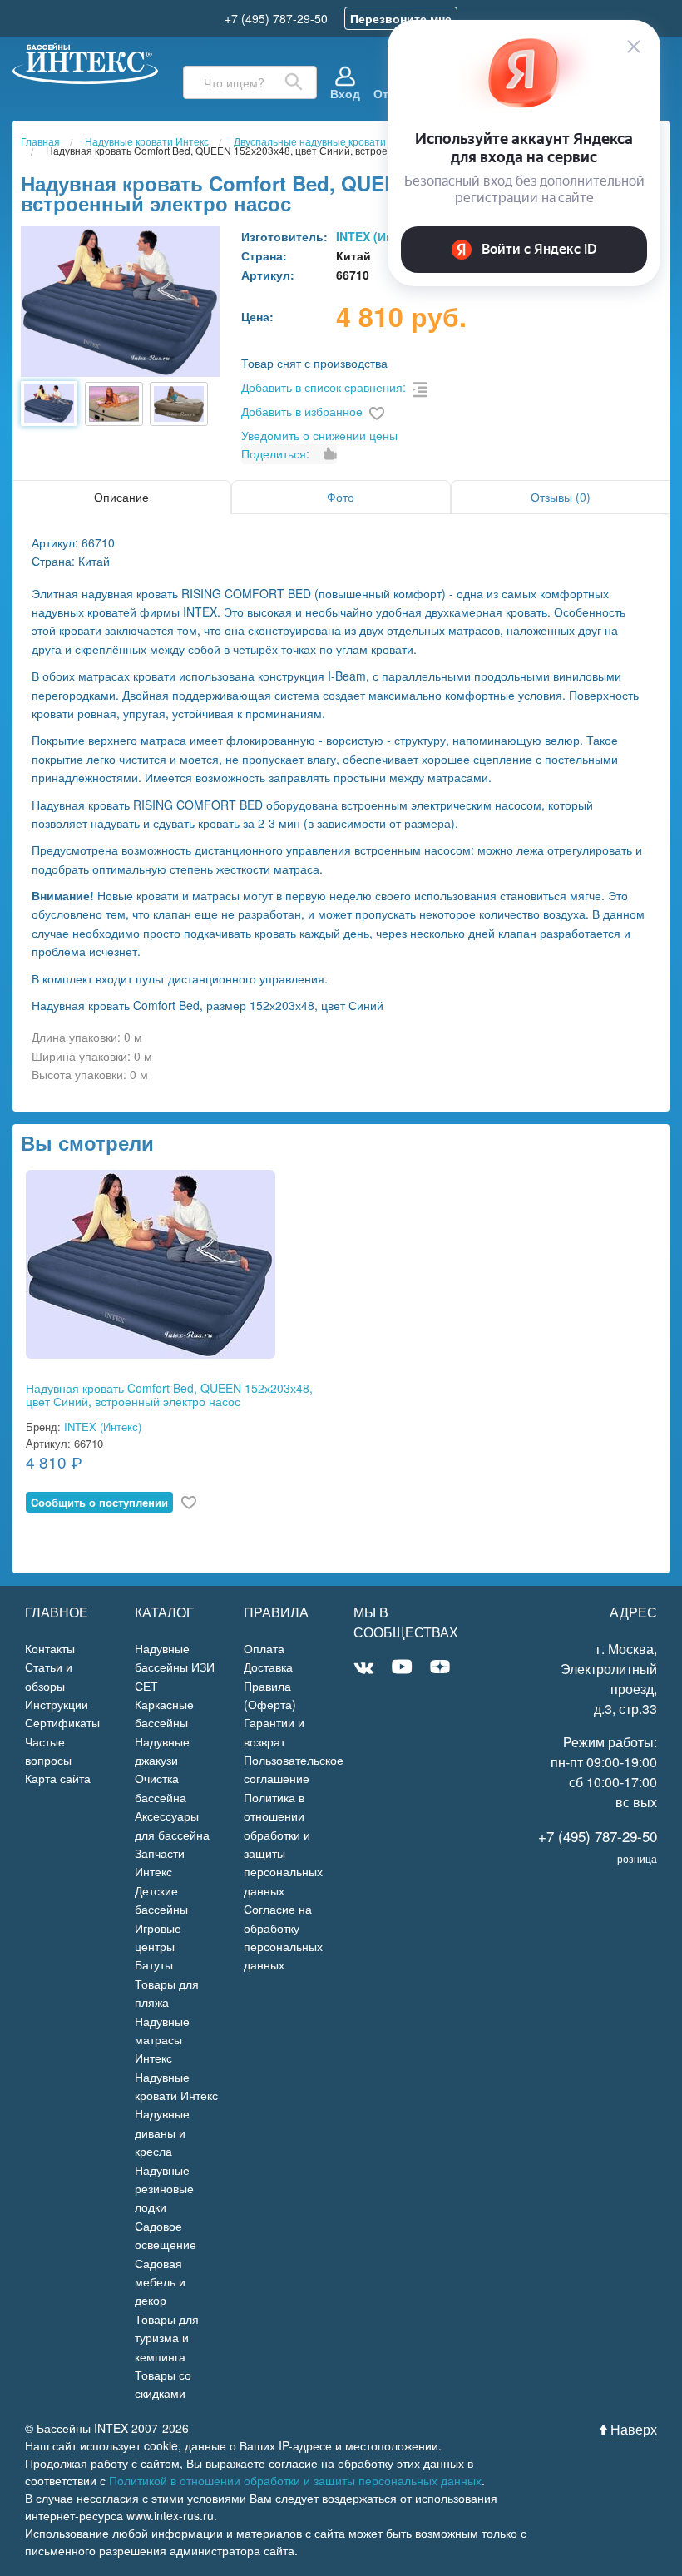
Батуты (154, 1964)
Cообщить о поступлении (99, 1502)
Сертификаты (62, 1722)
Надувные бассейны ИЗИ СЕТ (175, 1667)
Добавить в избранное (302, 411)
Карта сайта (58, 1778)
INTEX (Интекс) (103, 1427)
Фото (341, 497)
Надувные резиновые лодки (164, 2189)
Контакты (50, 1648)
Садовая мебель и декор (160, 2282)
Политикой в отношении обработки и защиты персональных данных (295, 2480)
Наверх (632, 2429)
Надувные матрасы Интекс (162, 2040)
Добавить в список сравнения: (324, 387)
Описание (121, 497)
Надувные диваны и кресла (162, 2132)
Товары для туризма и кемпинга (167, 2338)
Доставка (268, 1667)
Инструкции (57, 1704)
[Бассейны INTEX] (85, 61)
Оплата (264, 1648)
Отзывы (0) (561, 497)
